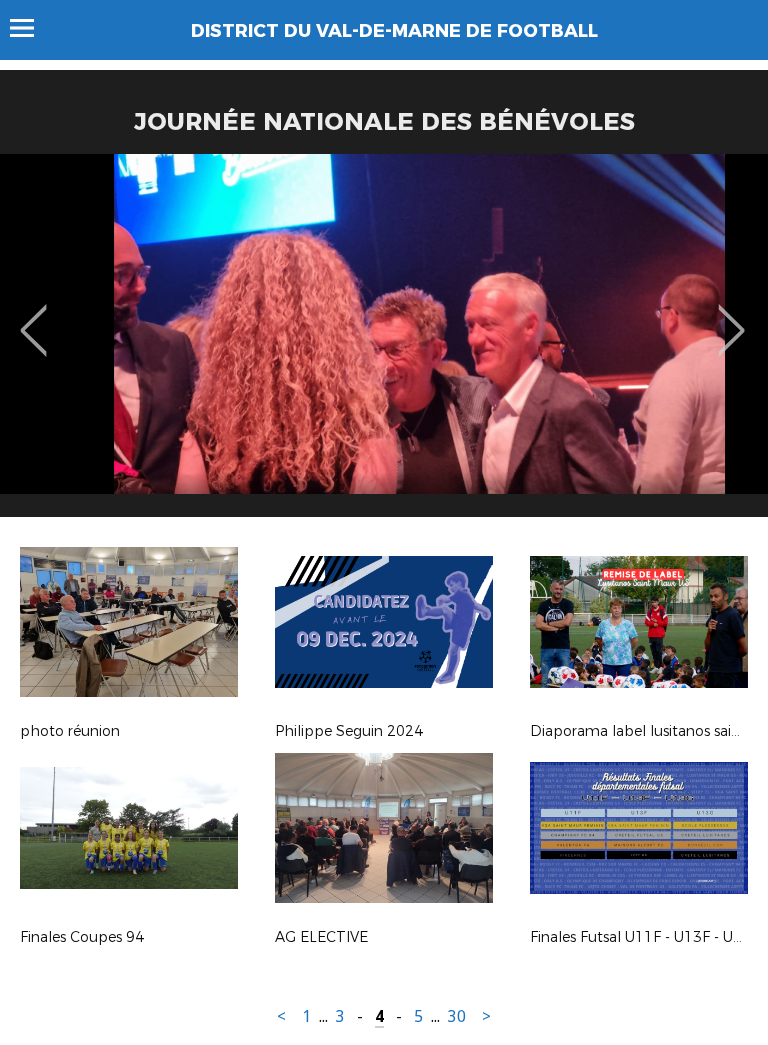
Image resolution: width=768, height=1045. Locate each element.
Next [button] (731, 316)
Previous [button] (33, 316)
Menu (31, 28)
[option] (384, 343)
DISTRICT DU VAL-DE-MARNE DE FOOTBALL (394, 31)
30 (457, 1016)
